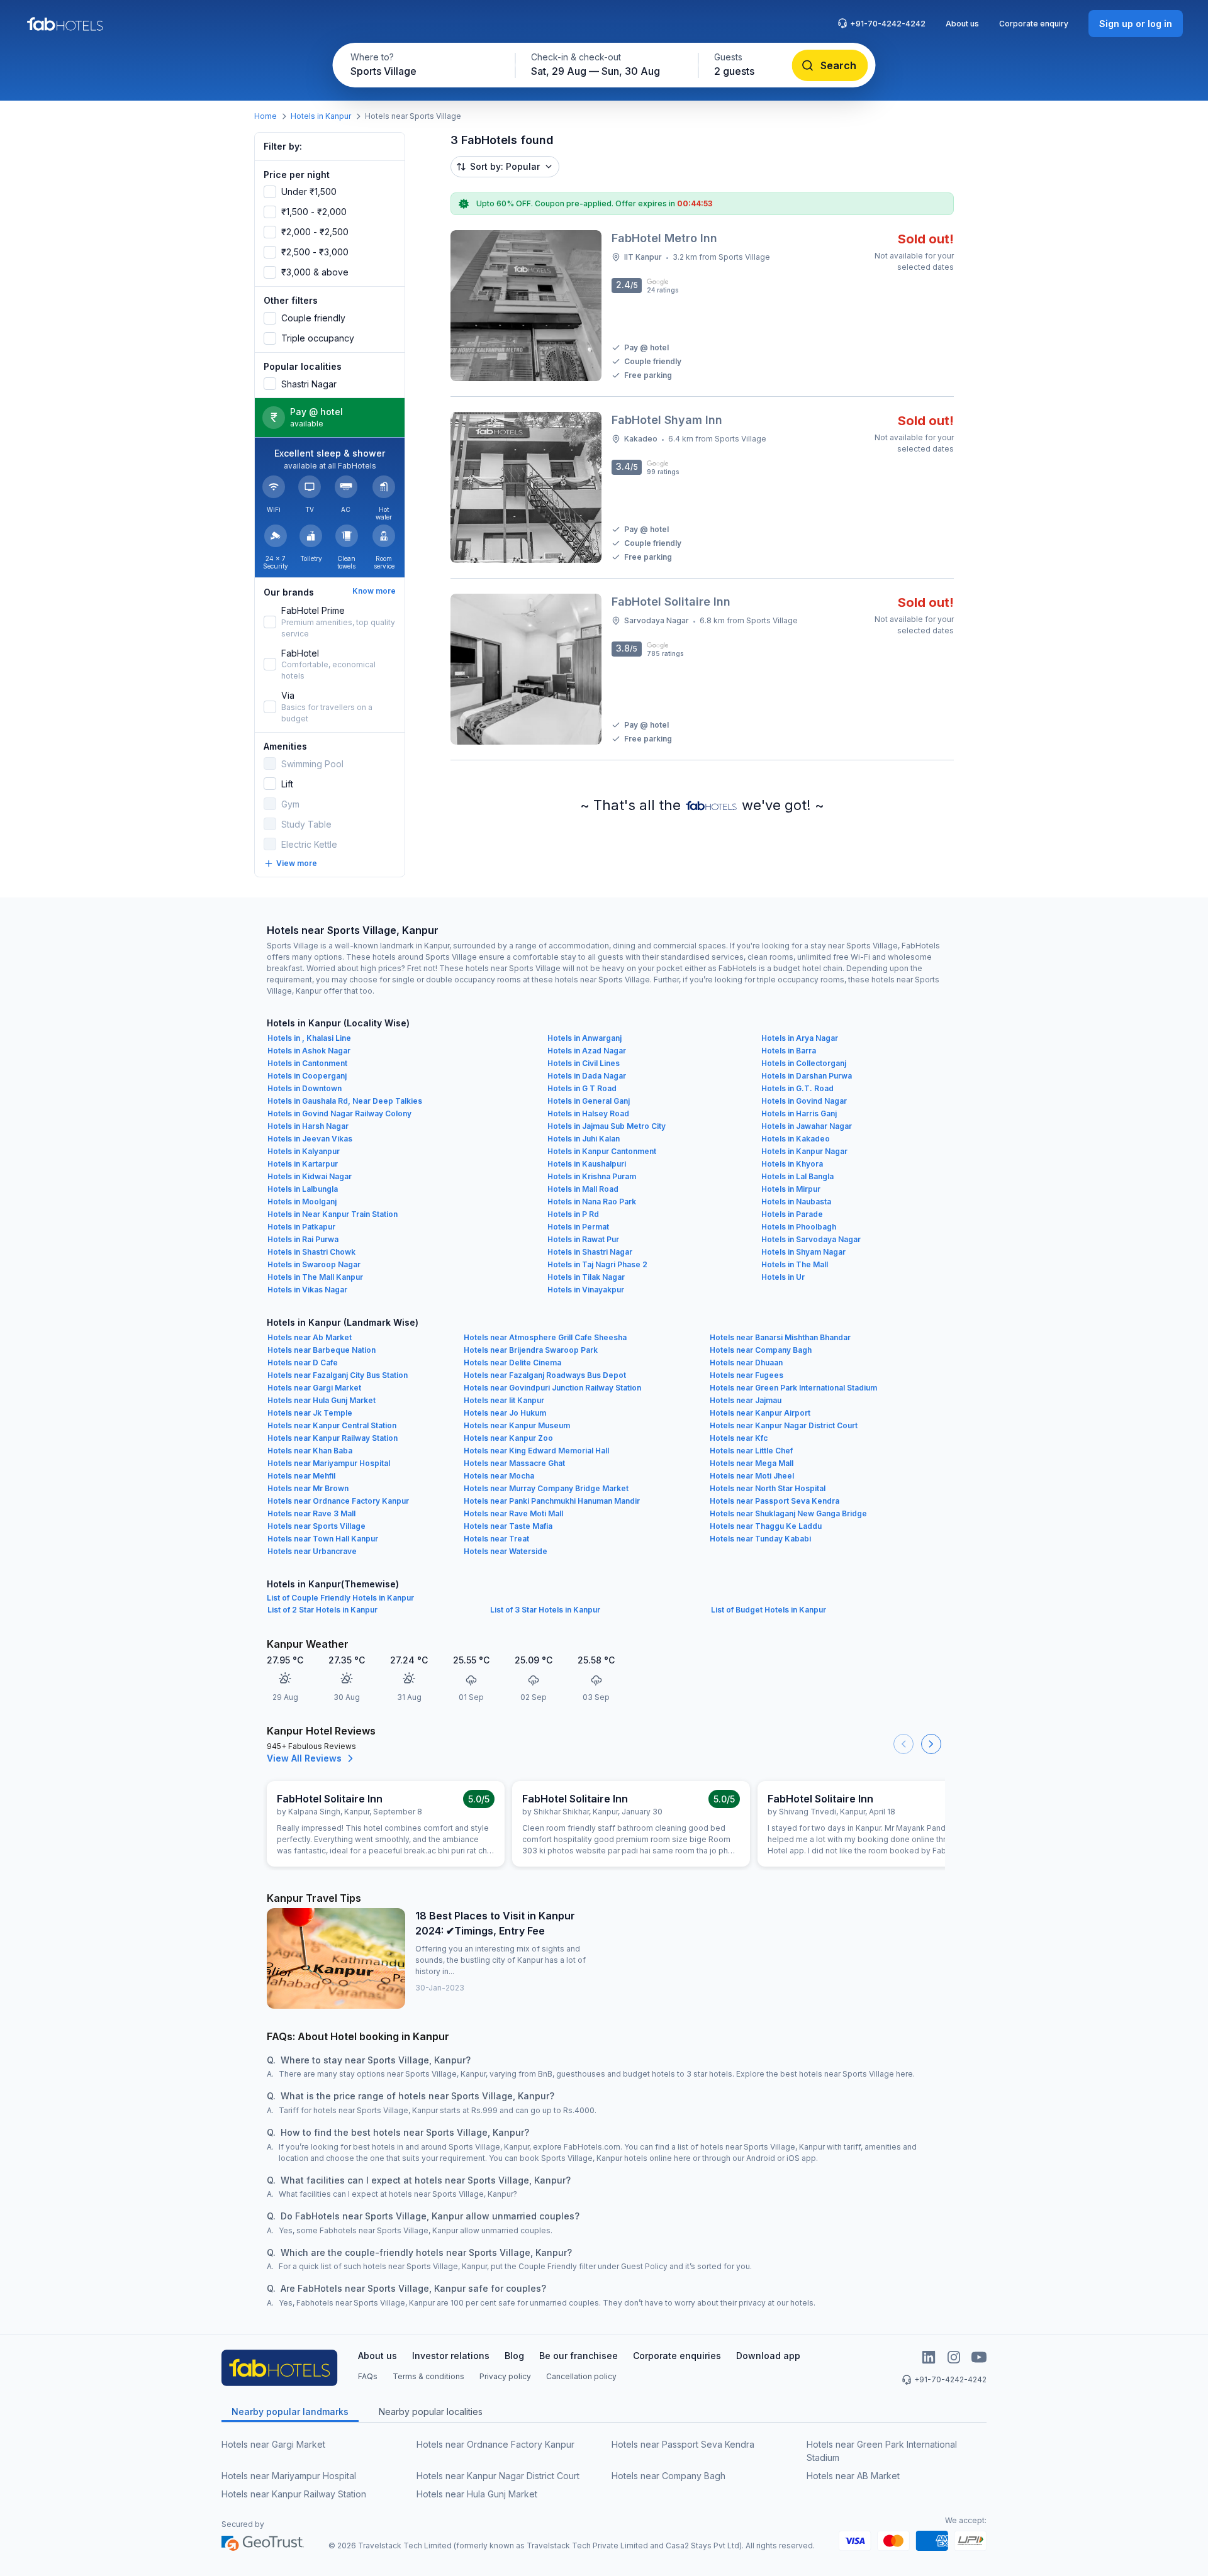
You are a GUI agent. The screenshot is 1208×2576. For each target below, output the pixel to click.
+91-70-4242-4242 (888, 24)
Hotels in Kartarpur (303, 1164)
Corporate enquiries (677, 2356)
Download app (768, 2356)
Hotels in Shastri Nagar (590, 1252)
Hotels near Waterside (506, 1551)
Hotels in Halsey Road (588, 1113)
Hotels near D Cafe (303, 1363)
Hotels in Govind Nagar (804, 1101)
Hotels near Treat (496, 1539)
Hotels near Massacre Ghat (514, 1463)
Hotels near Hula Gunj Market (322, 1400)
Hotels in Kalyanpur (304, 1151)
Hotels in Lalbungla (303, 1189)
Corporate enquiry (1034, 24)
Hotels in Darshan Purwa (807, 1076)
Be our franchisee (579, 2356)
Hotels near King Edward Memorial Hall (536, 1451)
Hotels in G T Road (582, 1088)
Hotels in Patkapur (301, 1227)
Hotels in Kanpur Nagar (804, 1151)
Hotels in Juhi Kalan (584, 1139)
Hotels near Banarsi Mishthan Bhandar (780, 1337)
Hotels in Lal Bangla (797, 1176)
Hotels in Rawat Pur (583, 1239)
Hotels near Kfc (739, 1438)
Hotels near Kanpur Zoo (508, 1438)
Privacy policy (505, 2376)
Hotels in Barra (789, 1051)
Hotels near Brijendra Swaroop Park (531, 1350)
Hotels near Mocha (499, 1476)
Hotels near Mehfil (301, 1476)
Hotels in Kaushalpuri (587, 1164)
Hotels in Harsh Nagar (308, 1126)
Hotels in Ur (783, 1277)
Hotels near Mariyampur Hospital (329, 1463)
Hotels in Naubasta (796, 1202)
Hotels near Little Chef (751, 1451)
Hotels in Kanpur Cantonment (602, 1151)
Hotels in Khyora (792, 1164)
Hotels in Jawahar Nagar (807, 1126)
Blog (514, 2356)
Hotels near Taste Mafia (508, 1526)
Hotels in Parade (792, 1214)
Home (266, 116)
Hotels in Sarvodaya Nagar (811, 1239)
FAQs (368, 2376)
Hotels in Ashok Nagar (309, 1051)
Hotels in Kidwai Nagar (310, 1176)
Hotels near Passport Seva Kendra (775, 1501)
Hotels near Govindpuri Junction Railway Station (552, 1388)
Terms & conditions (428, 2376)
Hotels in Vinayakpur (586, 1290)
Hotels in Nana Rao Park (592, 1202)
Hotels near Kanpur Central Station (332, 1425)
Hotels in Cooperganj (307, 1076)
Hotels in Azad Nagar (587, 1051)
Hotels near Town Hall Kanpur (323, 1539)
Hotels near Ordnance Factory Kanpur (338, 1501)
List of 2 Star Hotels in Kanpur (322, 1610)
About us (962, 24)
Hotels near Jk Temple (310, 1413)
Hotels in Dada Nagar (587, 1076)
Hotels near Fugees (747, 1375)
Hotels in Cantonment (307, 1063)
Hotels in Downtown (305, 1088)
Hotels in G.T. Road (797, 1088)
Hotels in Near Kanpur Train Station (333, 1214)
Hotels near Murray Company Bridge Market (546, 1488)
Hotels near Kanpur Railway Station (333, 1438)
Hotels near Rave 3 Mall (311, 1513)
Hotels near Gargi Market (314, 1388)
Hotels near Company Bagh (761, 1350)
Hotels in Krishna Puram (592, 1176)
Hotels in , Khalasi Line (309, 1038)
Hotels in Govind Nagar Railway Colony (339, 1113)
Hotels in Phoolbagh (799, 1227)
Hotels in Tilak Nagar (586, 1277)
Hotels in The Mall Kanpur (315, 1277)
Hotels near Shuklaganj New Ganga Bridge (788, 1513)
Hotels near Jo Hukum (505, 1413)
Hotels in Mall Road (583, 1189)
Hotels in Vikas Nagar (307, 1290)
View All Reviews (304, 1758)
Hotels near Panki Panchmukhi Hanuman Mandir (552, 1501)
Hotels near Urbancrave (312, 1551)
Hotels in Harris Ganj (799, 1113)
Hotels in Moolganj (302, 1202)
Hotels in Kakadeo (796, 1139)
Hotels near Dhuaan (746, 1363)
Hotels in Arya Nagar (800, 1038)
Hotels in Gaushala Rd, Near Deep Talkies (345, 1101)
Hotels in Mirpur (791, 1189)
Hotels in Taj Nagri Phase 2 (597, 1264)
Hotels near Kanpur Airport (760, 1413)
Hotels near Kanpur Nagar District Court (784, 1425)
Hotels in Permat (578, 1227)
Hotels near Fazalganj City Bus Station (338, 1375)
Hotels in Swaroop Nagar (314, 1264)
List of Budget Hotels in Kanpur (769, 1610)
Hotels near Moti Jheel (752, 1476)
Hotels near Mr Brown (308, 1488)
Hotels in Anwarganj (584, 1038)
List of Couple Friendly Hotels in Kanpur (340, 1598)
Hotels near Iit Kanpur (504, 1400)
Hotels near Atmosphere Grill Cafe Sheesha (545, 1337)
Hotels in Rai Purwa (303, 1239)
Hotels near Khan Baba (310, 1451)
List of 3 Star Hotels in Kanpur (545, 1610)
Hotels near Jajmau (746, 1400)
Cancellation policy (581, 2376)
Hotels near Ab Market (310, 1337)
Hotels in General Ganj (589, 1101)
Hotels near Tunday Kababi (760, 1539)
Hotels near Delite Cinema (512, 1363)
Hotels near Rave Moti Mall (513, 1513)
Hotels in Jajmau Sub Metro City (607, 1126)
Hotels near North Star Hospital (768, 1488)
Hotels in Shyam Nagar (803, 1252)
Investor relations (451, 2356)
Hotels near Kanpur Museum (517, 1425)
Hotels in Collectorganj (804, 1063)
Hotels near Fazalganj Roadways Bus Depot (545, 1375)
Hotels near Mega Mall (752, 1463)
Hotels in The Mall (795, 1264)
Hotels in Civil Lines (584, 1063)
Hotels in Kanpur (321, 116)
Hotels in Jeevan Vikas (310, 1139)
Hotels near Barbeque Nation (322, 1350)
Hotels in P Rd (573, 1214)
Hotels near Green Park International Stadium (793, 1388)
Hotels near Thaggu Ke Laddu (766, 1526)
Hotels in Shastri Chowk (311, 1252)
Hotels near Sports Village (316, 1526)
